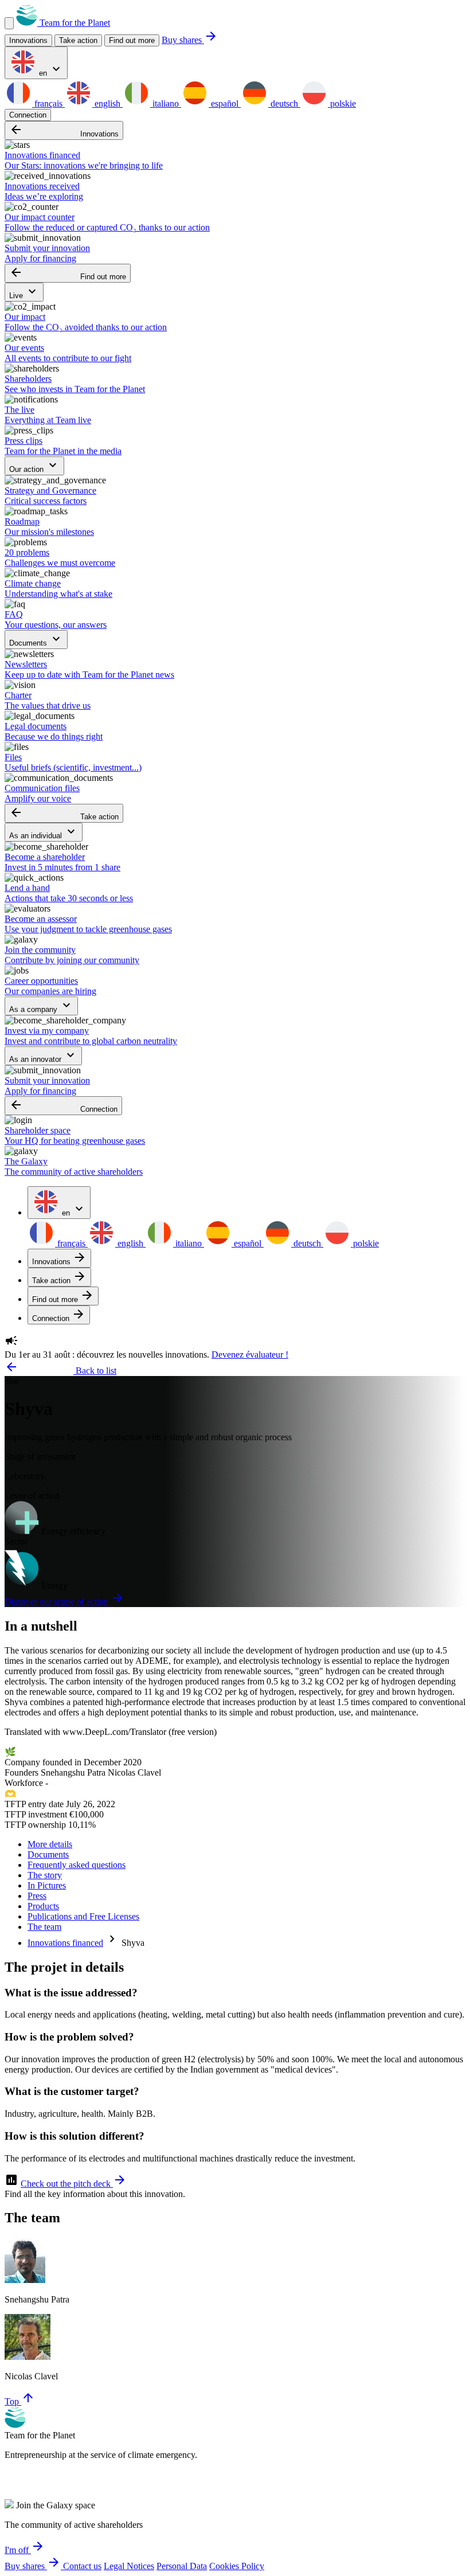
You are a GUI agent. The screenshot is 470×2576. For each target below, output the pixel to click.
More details (50, 1844)
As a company (41, 1006)
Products (43, 1906)
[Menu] (9, 23)
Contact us (82, 2566)
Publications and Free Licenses (83, 1916)
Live (24, 292)
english (107, 103)
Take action (64, 813)
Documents (36, 640)
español (225, 103)
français (48, 103)
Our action (34, 466)
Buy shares (190, 40)
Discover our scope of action (64, 1602)
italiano (166, 103)
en (50, 70)
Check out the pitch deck (74, 2184)
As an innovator (43, 1056)
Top (20, 2401)
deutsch (284, 103)
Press (37, 1896)
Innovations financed (65, 1943)
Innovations (64, 130)
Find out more (132, 40)
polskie (342, 103)
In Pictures (47, 1885)
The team (44, 1927)
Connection (28, 115)
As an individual (44, 832)
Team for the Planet (74, 23)
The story (45, 1875)
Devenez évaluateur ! (250, 1355)
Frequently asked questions (77, 1865)
